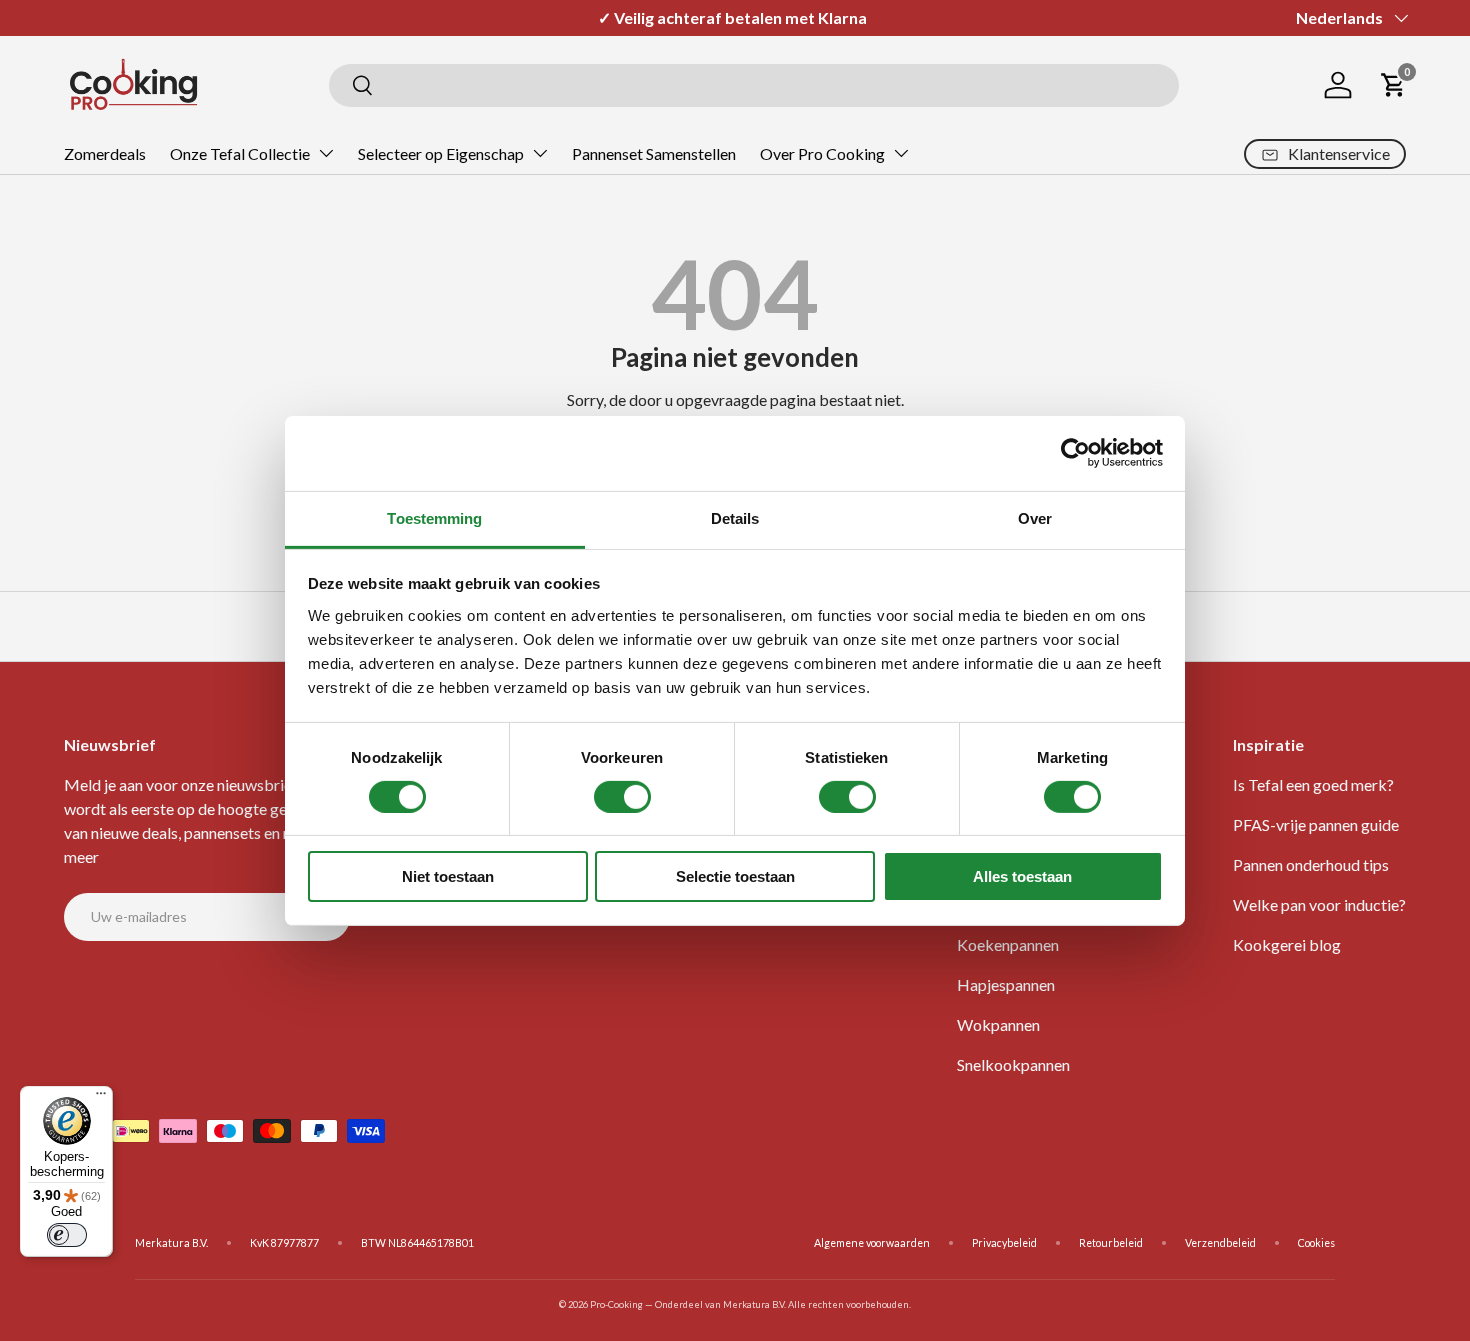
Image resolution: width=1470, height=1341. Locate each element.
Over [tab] (1035, 517)
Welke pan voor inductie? (1319, 904)
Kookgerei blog (1287, 944)
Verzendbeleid (1220, 1243)
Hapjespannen (1006, 984)
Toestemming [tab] (434, 517)
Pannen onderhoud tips (1311, 864)
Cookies (1316, 1243)
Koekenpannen (1008, 944)
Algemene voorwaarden (872, 1243)
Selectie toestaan (735, 876)
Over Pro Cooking (822, 153)
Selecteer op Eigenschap (441, 153)
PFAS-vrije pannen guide (1316, 824)
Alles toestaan (1022, 876)
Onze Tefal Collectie (240, 153)
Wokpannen (998, 1024)
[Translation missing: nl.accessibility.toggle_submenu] (326, 153)
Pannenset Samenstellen (654, 153)
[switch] (622, 797)
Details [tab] (735, 517)
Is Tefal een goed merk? (1313, 784)
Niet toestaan (448, 876)
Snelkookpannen (1013, 1064)
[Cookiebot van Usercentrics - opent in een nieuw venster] (1075, 453)
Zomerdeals (105, 153)
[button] (1394, 85)
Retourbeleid (1111, 1243)
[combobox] (754, 85)
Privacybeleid (1004, 1243)
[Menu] (101, 1098)
